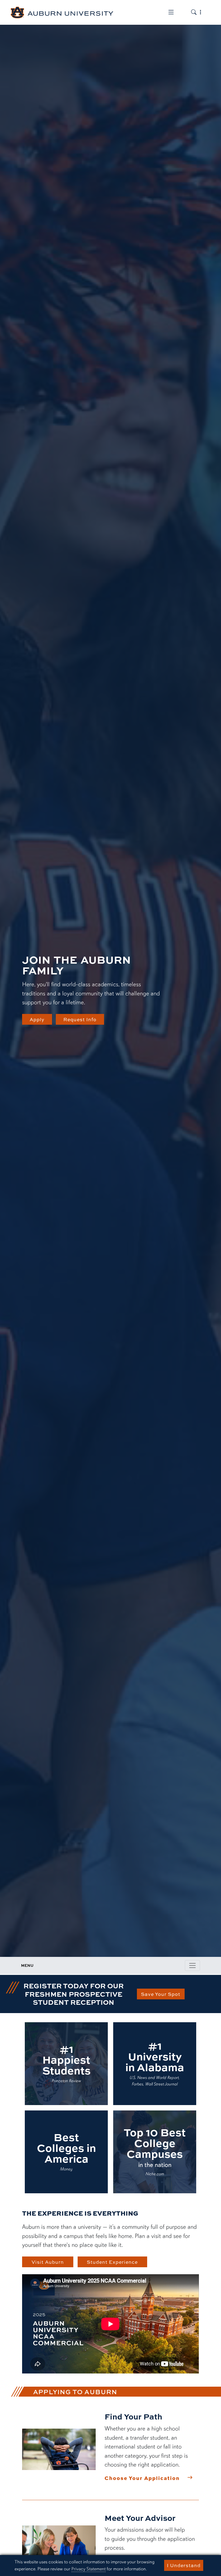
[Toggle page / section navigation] (192, 1965)
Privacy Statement (89, 2569)
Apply (37, 1019)
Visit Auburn (48, 2262)
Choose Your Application (142, 2478)
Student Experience (112, 2262)
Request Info (80, 1019)
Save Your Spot (161, 1994)
